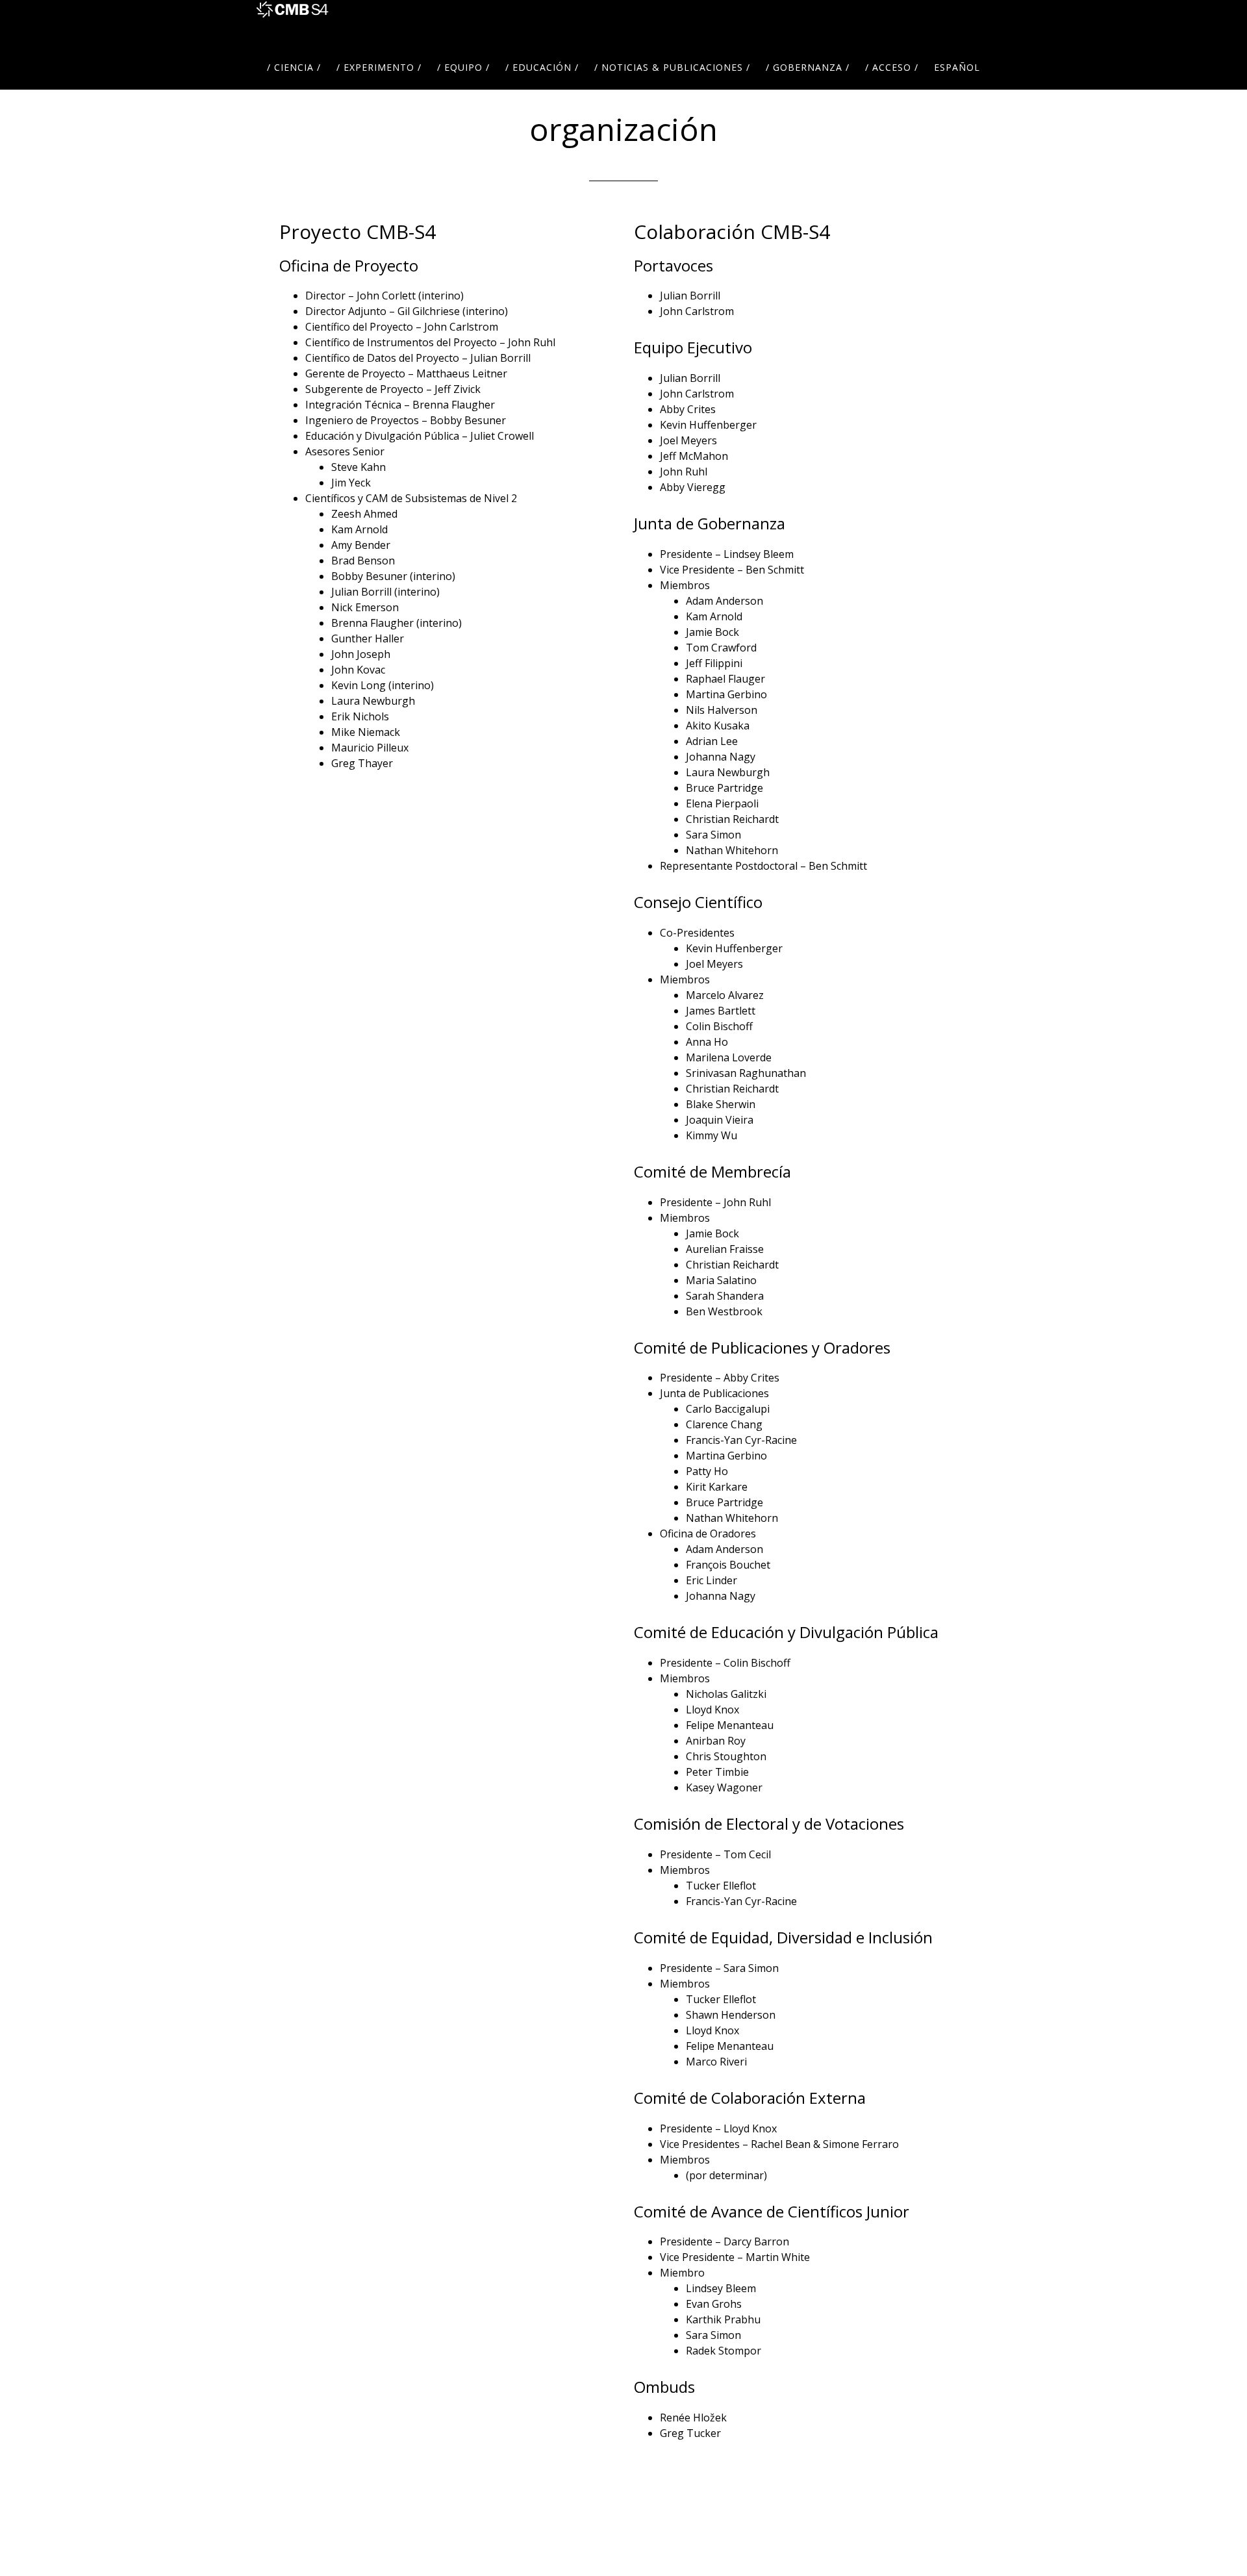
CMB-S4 (292, 23)
